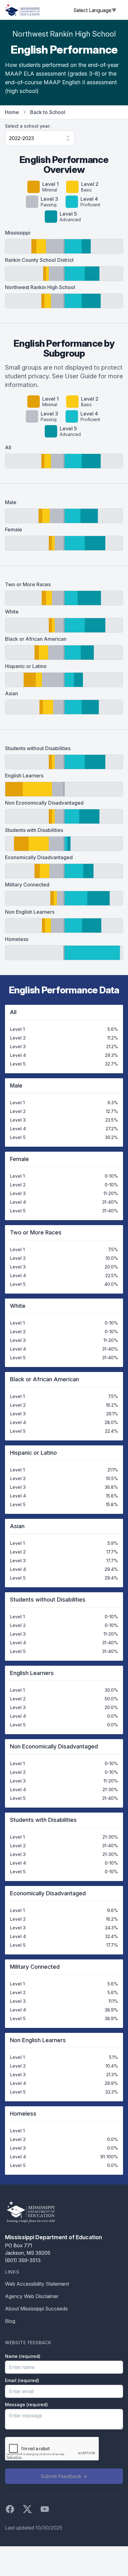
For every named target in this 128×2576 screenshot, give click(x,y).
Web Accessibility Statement (37, 2284)
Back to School (48, 112)
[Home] (22, 10)
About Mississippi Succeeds (36, 2309)
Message (26, 2405)
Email (22, 2380)
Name (23, 2356)
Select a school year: (28, 126)
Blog (10, 2321)
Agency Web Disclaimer (32, 2296)
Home (12, 112)
